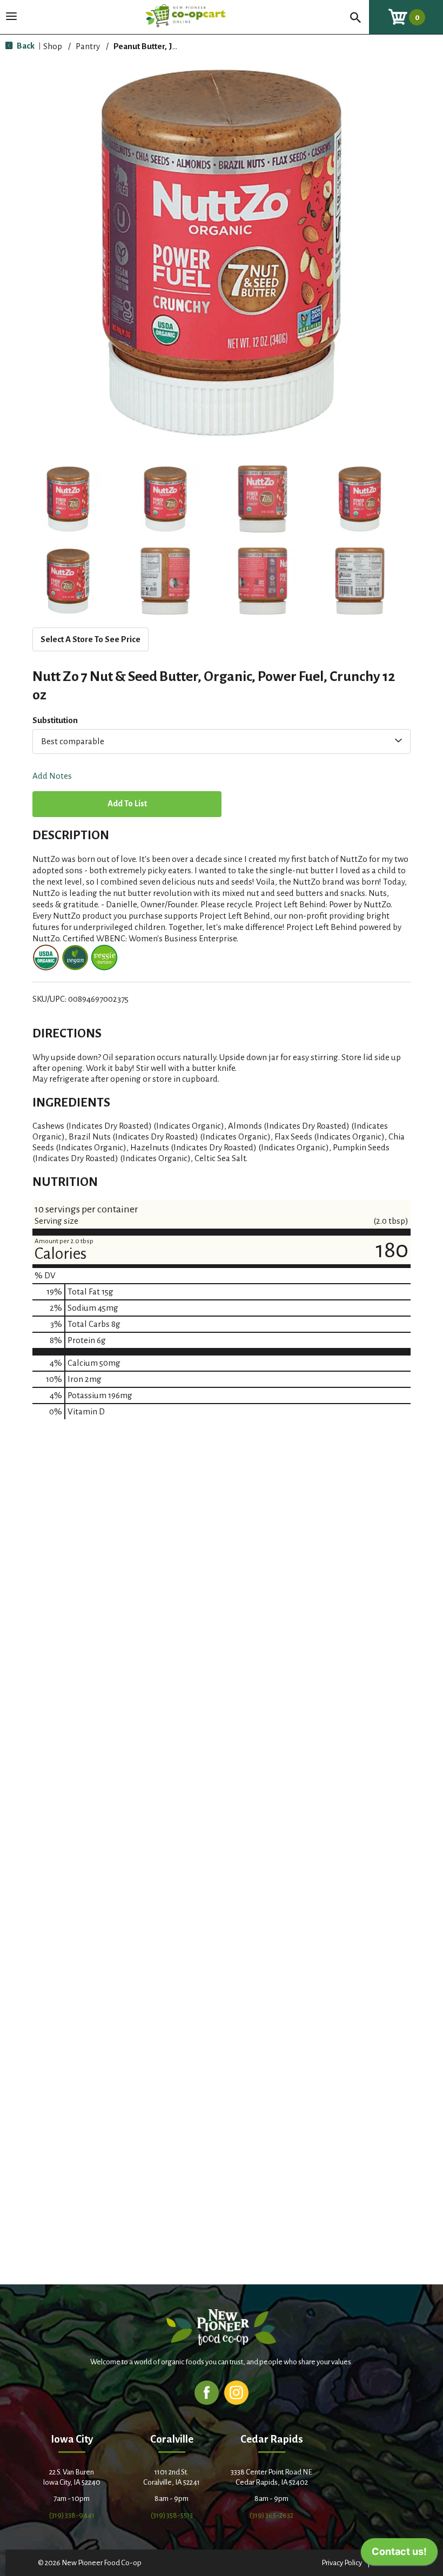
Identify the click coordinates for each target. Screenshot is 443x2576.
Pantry (88, 46)
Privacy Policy (342, 2563)
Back (25, 46)
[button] (68, 499)
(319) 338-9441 (72, 2515)
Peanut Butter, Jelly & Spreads (170, 46)
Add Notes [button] (52, 776)
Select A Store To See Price (90, 639)
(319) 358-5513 (172, 2515)
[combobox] (222, 741)
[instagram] (236, 2392)
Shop (53, 46)
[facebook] (207, 2392)
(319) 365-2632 (271, 2515)
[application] (399, 2554)
